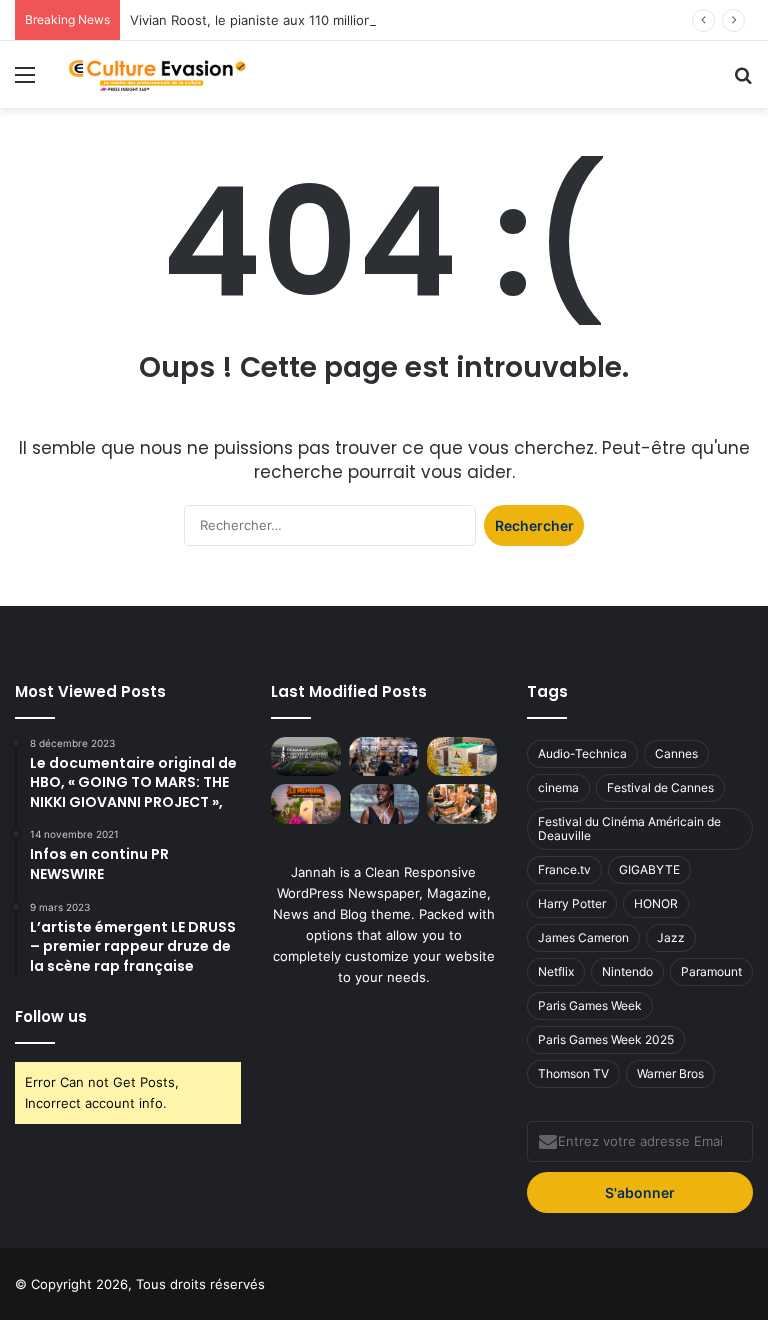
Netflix (556, 971)
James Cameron (583, 937)
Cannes (676, 753)
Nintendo (627, 971)
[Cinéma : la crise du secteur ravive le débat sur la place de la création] (384, 803)
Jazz (671, 937)
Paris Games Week (590, 1005)
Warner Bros (670, 1073)
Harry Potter (572, 903)
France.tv (564, 869)
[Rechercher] (743, 81)
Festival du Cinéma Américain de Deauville (629, 828)
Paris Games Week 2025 (606, 1039)
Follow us (51, 1016)
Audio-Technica (582, 753)
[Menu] (25, 81)
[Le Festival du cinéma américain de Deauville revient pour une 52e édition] (306, 756)
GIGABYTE (649, 869)
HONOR (656, 903)
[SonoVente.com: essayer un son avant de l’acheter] (462, 803)
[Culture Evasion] (156, 74)
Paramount (711, 971)
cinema (558, 787)
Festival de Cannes (660, 787)
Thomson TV (573, 1073)
